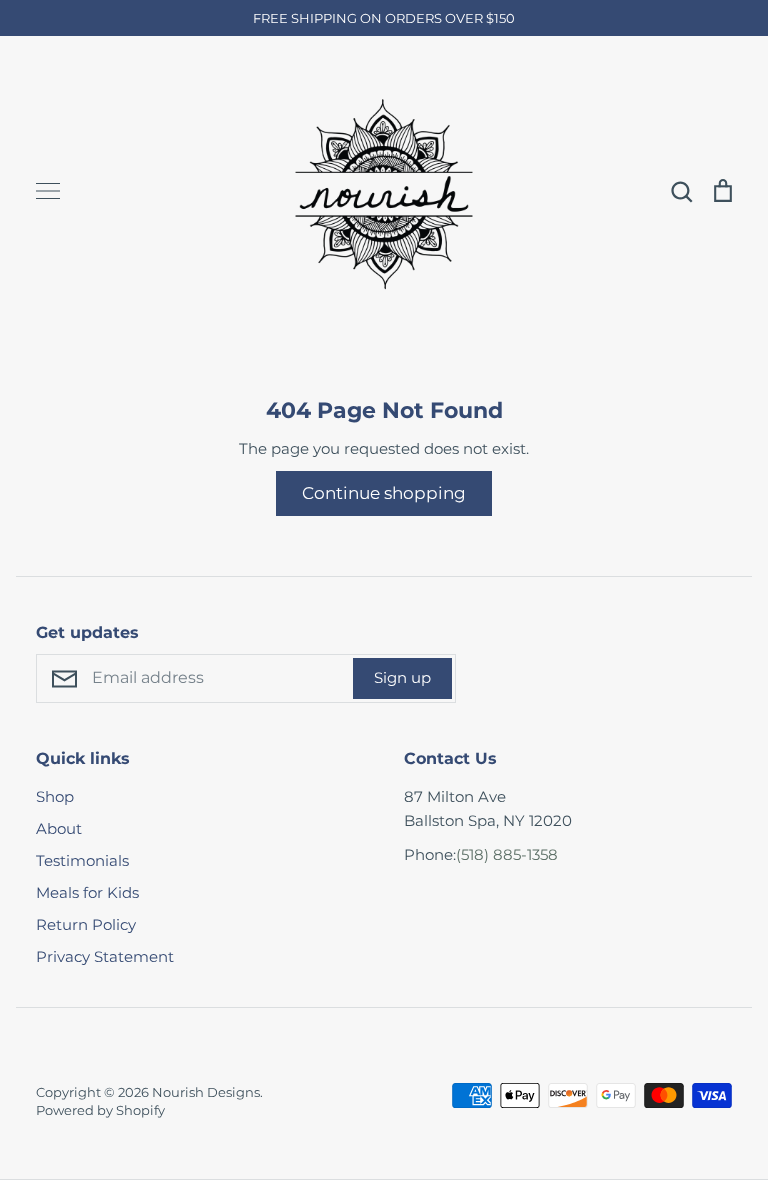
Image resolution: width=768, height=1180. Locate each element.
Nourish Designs (206, 1092)
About (59, 828)
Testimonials (82, 860)
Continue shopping (384, 493)
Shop (55, 796)
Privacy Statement (105, 956)
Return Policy (86, 924)
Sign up (402, 677)
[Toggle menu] (48, 191)
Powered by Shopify (100, 1110)
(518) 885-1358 (507, 854)
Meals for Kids (87, 892)
